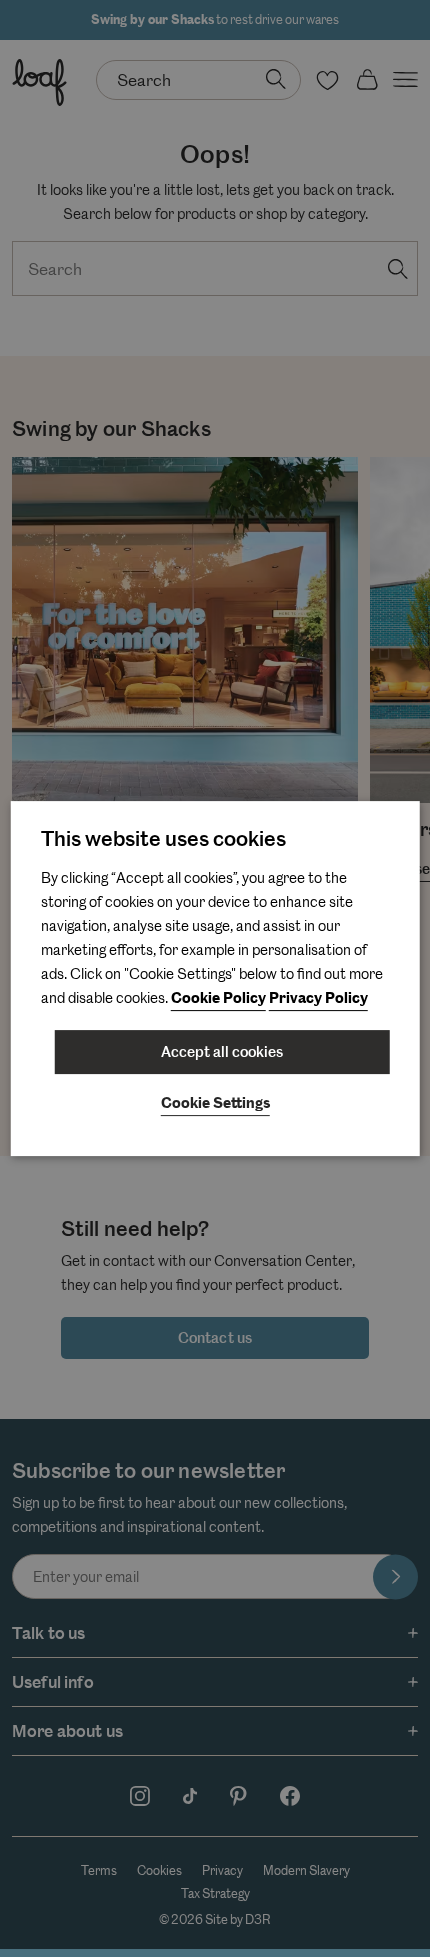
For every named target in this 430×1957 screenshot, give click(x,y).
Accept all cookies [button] (222, 1052)
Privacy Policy (318, 998)
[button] (215, 1105)
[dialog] (215, 979)
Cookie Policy (218, 998)
